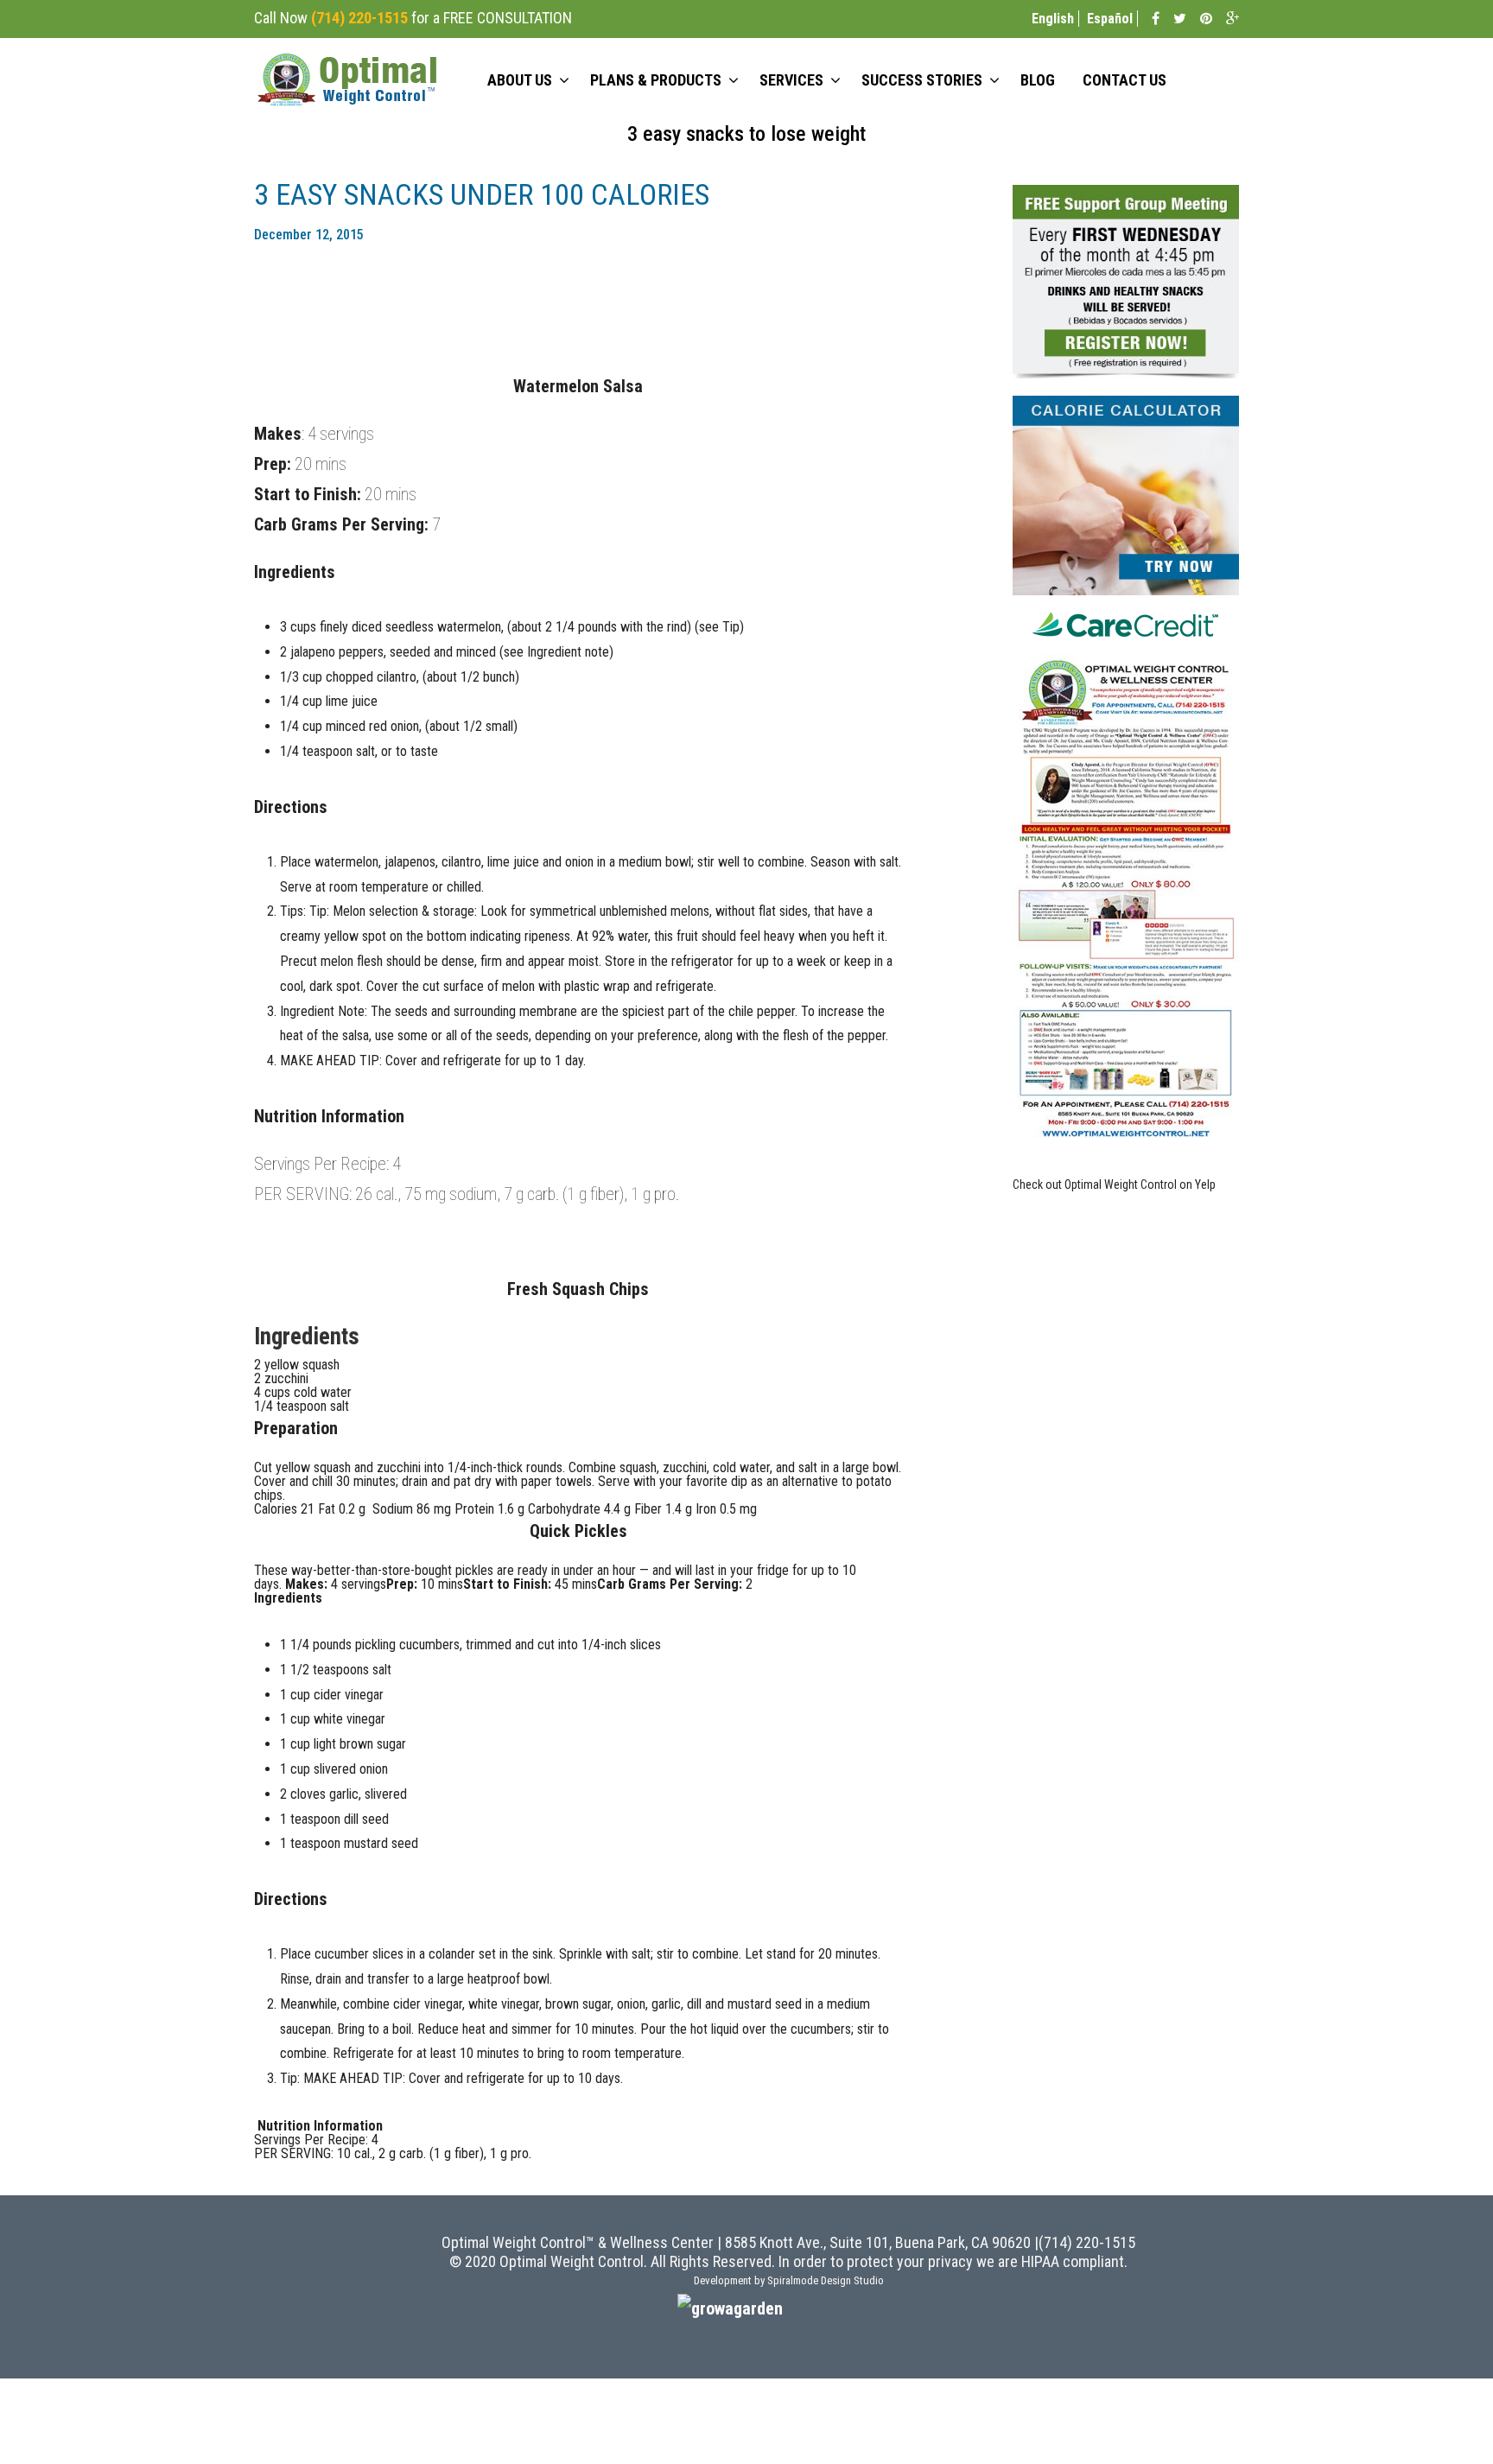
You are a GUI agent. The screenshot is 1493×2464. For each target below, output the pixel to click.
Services (791, 80)
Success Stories (922, 80)
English (1053, 19)
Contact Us (1125, 80)
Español (1110, 19)
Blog (1038, 80)
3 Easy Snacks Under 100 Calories (482, 194)
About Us (520, 80)
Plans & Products (656, 80)
